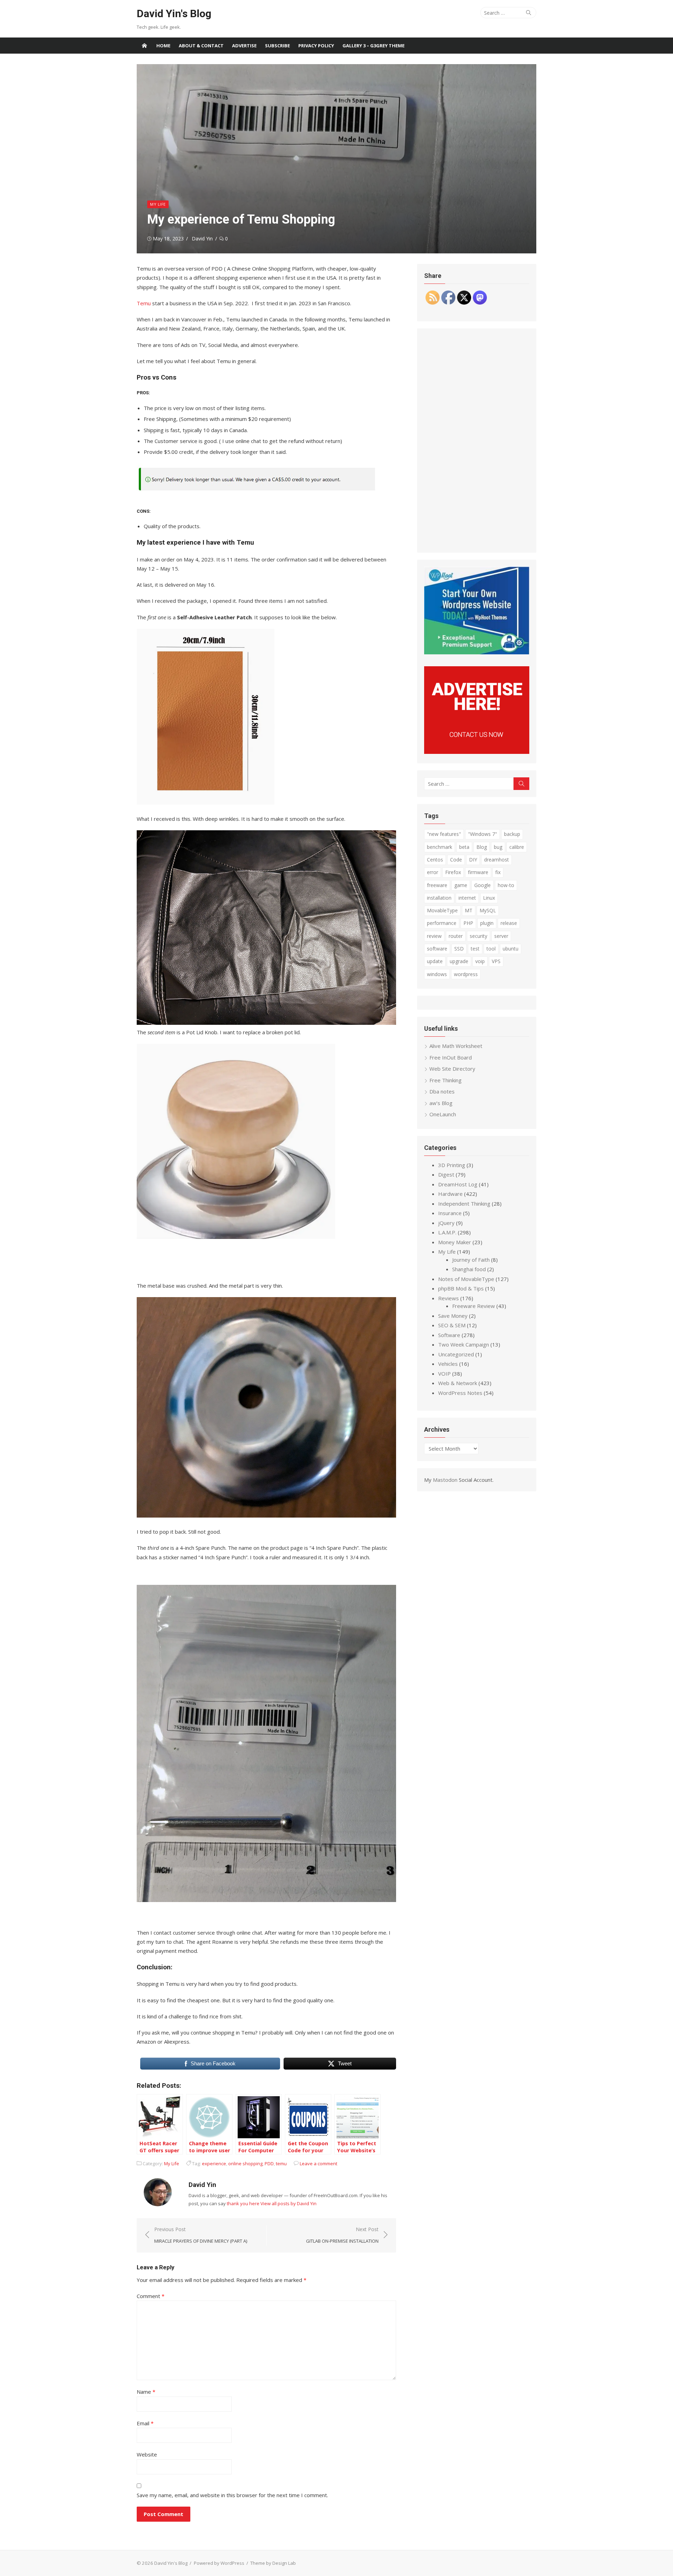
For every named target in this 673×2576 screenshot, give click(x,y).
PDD (269, 2163)
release (509, 923)
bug (498, 847)
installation (439, 898)
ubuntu (511, 949)
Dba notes (442, 1091)
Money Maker (455, 1242)
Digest (446, 1174)
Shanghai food (469, 1269)
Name (146, 2392)
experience (214, 2163)
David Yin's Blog (174, 13)
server (501, 936)
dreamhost (497, 860)
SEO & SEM (452, 1325)
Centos (435, 860)
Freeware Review (474, 1306)
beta (464, 847)
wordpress (466, 974)
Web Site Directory (452, 1069)
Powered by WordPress (219, 2563)
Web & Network (458, 1383)
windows (437, 974)
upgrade (459, 961)
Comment (151, 2296)
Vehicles (448, 1364)
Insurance (450, 1213)
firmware (478, 872)
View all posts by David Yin (288, 2203)
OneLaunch (443, 1114)
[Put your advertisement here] (477, 752)
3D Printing (452, 1165)
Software (449, 1335)
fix (498, 872)
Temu (144, 303)
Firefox (453, 872)
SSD (459, 949)
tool (491, 949)
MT (469, 910)
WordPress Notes (460, 1393)
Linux (489, 898)
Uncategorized (456, 1354)
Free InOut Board (451, 1057)
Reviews (448, 1298)
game (461, 885)
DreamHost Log (458, 1184)
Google (482, 885)
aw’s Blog (441, 1103)
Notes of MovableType (466, 1279)
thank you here (243, 2203)
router (456, 936)
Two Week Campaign (464, 1344)
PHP (468, 923)
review (434, 936)
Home (163, 46)
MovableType (442, 910)
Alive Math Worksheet (456, 1046)
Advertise (244, 46)
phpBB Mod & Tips (461, 1288)
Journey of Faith (471, 1260)
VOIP (444, 1374)
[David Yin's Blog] (144, 46)
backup (512, 834)
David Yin (202, 238)
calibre (517, 847)
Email (145, 2423)
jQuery (446, 1223)
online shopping (245, 2163)
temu (281, 2163)
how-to (506, 885)
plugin (487, 923)
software (437, 949)
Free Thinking (446, 1080)
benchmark (440, 847)
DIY (473, 860)
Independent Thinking (464, 1204)
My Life (158, 204)
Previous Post (201, 2235)
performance (442, 923)
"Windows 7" (482, 834)
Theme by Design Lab (273, 2563)
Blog (482, 847)
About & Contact (201, 46)
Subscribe (277, 46)
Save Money (453, 1316)
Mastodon (445, 1480)
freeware (437, 885)
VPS (496, 961)
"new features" (444, 834)
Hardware (450, 1194)
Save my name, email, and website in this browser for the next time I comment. (232, 2495)
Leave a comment (318, 2163)
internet (467, 898)
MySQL (488, 910)
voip (480, 961)
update (435, 961)
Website (147, 2454)
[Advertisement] (477, 441)
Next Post (342, 2235)
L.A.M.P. (447, 1232)
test (475, 949)
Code (456, 860)
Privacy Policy (316, 46)
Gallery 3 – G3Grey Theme (373, 46)
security (478, 936)
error (433, 872)
